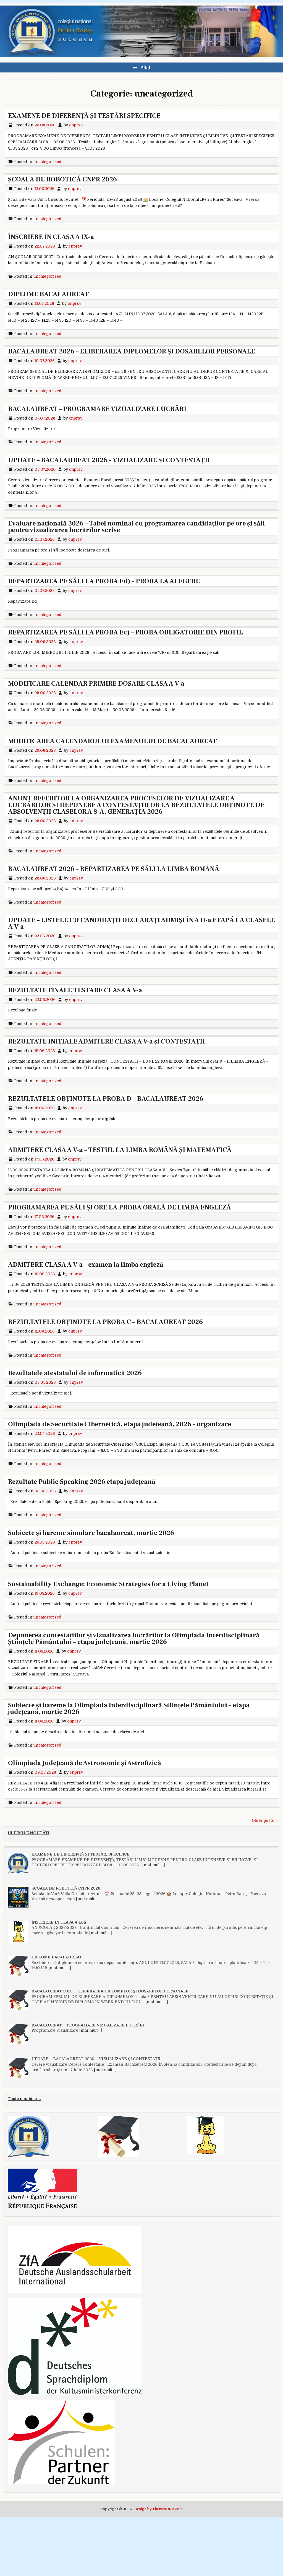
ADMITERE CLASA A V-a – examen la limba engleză (86, 1265)
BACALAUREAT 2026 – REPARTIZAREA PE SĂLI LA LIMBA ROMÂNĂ (114, 869)
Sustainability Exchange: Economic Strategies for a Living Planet (108, 1584)
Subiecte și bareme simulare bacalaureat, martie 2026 (91, 1533)
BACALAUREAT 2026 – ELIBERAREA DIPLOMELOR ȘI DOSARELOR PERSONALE (132, 351)
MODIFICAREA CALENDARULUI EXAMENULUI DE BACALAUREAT (112, 741)
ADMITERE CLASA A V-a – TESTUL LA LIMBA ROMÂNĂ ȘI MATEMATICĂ (120, 1150)
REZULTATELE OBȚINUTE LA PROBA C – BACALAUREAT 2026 (105, 1322)
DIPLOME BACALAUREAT (49, 294)
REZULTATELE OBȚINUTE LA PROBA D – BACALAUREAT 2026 (106, 1099)
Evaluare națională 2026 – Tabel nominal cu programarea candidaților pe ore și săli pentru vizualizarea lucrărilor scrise (136, 527)
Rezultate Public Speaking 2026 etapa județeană (82, 1482)
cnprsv (76, 125)
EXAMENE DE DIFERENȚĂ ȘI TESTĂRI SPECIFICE (84, 116)
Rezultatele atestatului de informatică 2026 (75, 1373)
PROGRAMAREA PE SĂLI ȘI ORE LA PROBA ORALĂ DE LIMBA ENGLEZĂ (120, 1207)
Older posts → (265, 1820)
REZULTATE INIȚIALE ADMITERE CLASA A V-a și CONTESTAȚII (106, 1041)
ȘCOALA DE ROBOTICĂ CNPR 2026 (62, 179)
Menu (145, 67)
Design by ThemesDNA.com (158, 2509)
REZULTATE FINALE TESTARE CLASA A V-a (75, 990)
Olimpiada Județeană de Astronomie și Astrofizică (85, 1763)
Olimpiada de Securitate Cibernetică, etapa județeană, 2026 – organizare (120, 1424)
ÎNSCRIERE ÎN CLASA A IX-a (51, 237)
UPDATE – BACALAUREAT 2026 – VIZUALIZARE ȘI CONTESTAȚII (109, 460)
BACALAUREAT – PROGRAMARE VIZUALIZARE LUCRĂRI (97, 409)
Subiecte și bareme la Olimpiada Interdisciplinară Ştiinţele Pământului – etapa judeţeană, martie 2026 (129, 1709)
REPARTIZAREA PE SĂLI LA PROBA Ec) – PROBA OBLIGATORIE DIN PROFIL (125, 632)
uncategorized (47, 162)
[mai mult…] (154, 1865)
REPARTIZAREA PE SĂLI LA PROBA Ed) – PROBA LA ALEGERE (104, 581)
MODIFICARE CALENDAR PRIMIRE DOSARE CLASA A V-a (96, 684)
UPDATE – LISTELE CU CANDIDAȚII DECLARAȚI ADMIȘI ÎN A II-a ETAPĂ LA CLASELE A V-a (141, 923)
